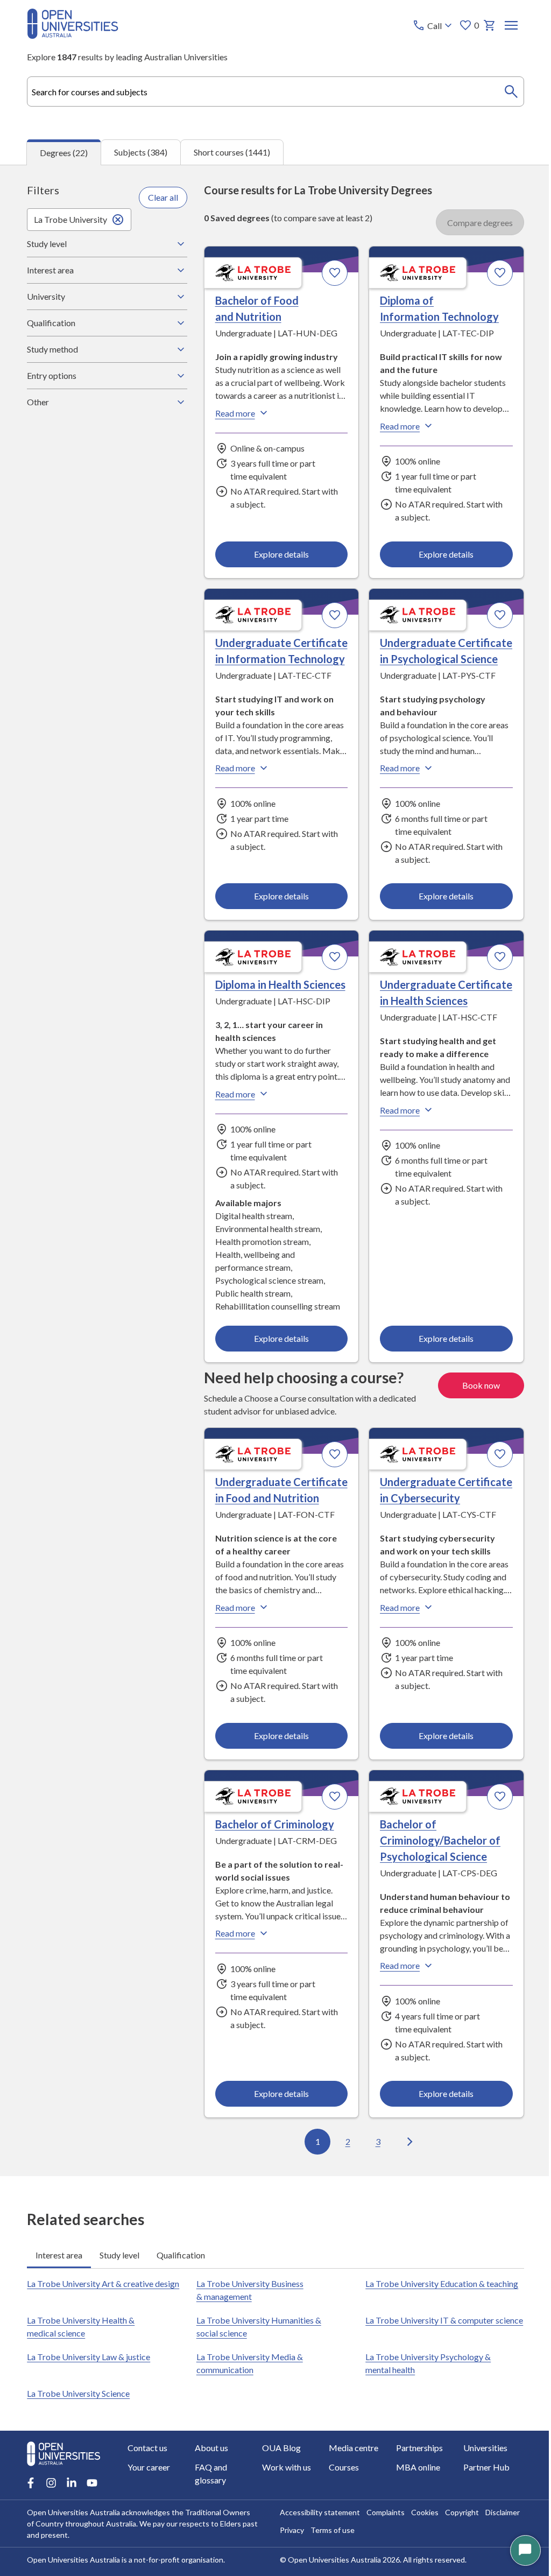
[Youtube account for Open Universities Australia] (92, 2529)
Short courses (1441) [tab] (232, 152)
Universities (479, 2494)
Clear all (160, 197)
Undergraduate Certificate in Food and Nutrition (258, 1529)
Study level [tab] (119, 2302)
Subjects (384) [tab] (141, 152)
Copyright (458, 2559)
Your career (149, 2513)
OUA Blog (279, 2494)
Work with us (284, 2513)
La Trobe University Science (78, 2440)
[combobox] (275, 92)
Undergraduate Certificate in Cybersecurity (415, 1529)
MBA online (413, 2513)
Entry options (52, 375)
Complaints (382, 2559)
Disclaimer (499, 2559)
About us (210, 2494)
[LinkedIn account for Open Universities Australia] (72, 2529)
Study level (47, 244)
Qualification (51, 323)
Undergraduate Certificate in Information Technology (271, 658)
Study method (52, 349)
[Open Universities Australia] (73, 35)
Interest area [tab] (59, 2302)
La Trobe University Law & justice (89, 2403)
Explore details (277, 554)
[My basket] (490, 25)
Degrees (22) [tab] (64, 153)
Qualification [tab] (181, 2302)
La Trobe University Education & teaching (436, 2330)
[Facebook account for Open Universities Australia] (31, 2529)
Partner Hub (480, 2513)
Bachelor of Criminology (271, 1871)
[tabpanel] (275, 1171)
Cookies (421, 2559)
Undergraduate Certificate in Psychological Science (428, 658)
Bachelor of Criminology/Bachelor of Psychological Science (435, 1887)
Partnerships (414, 2494)
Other (38, 402)
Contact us (147, 2494)
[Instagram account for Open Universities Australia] (51, 2529)
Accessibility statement (316, 2559)
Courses (340, 2513)
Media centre (350, 2494)
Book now (473, 1416)
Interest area (50, 270)
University (46, 296)
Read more (232, 413)
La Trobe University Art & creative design (103, 2330)
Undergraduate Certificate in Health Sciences (413, 1016)
